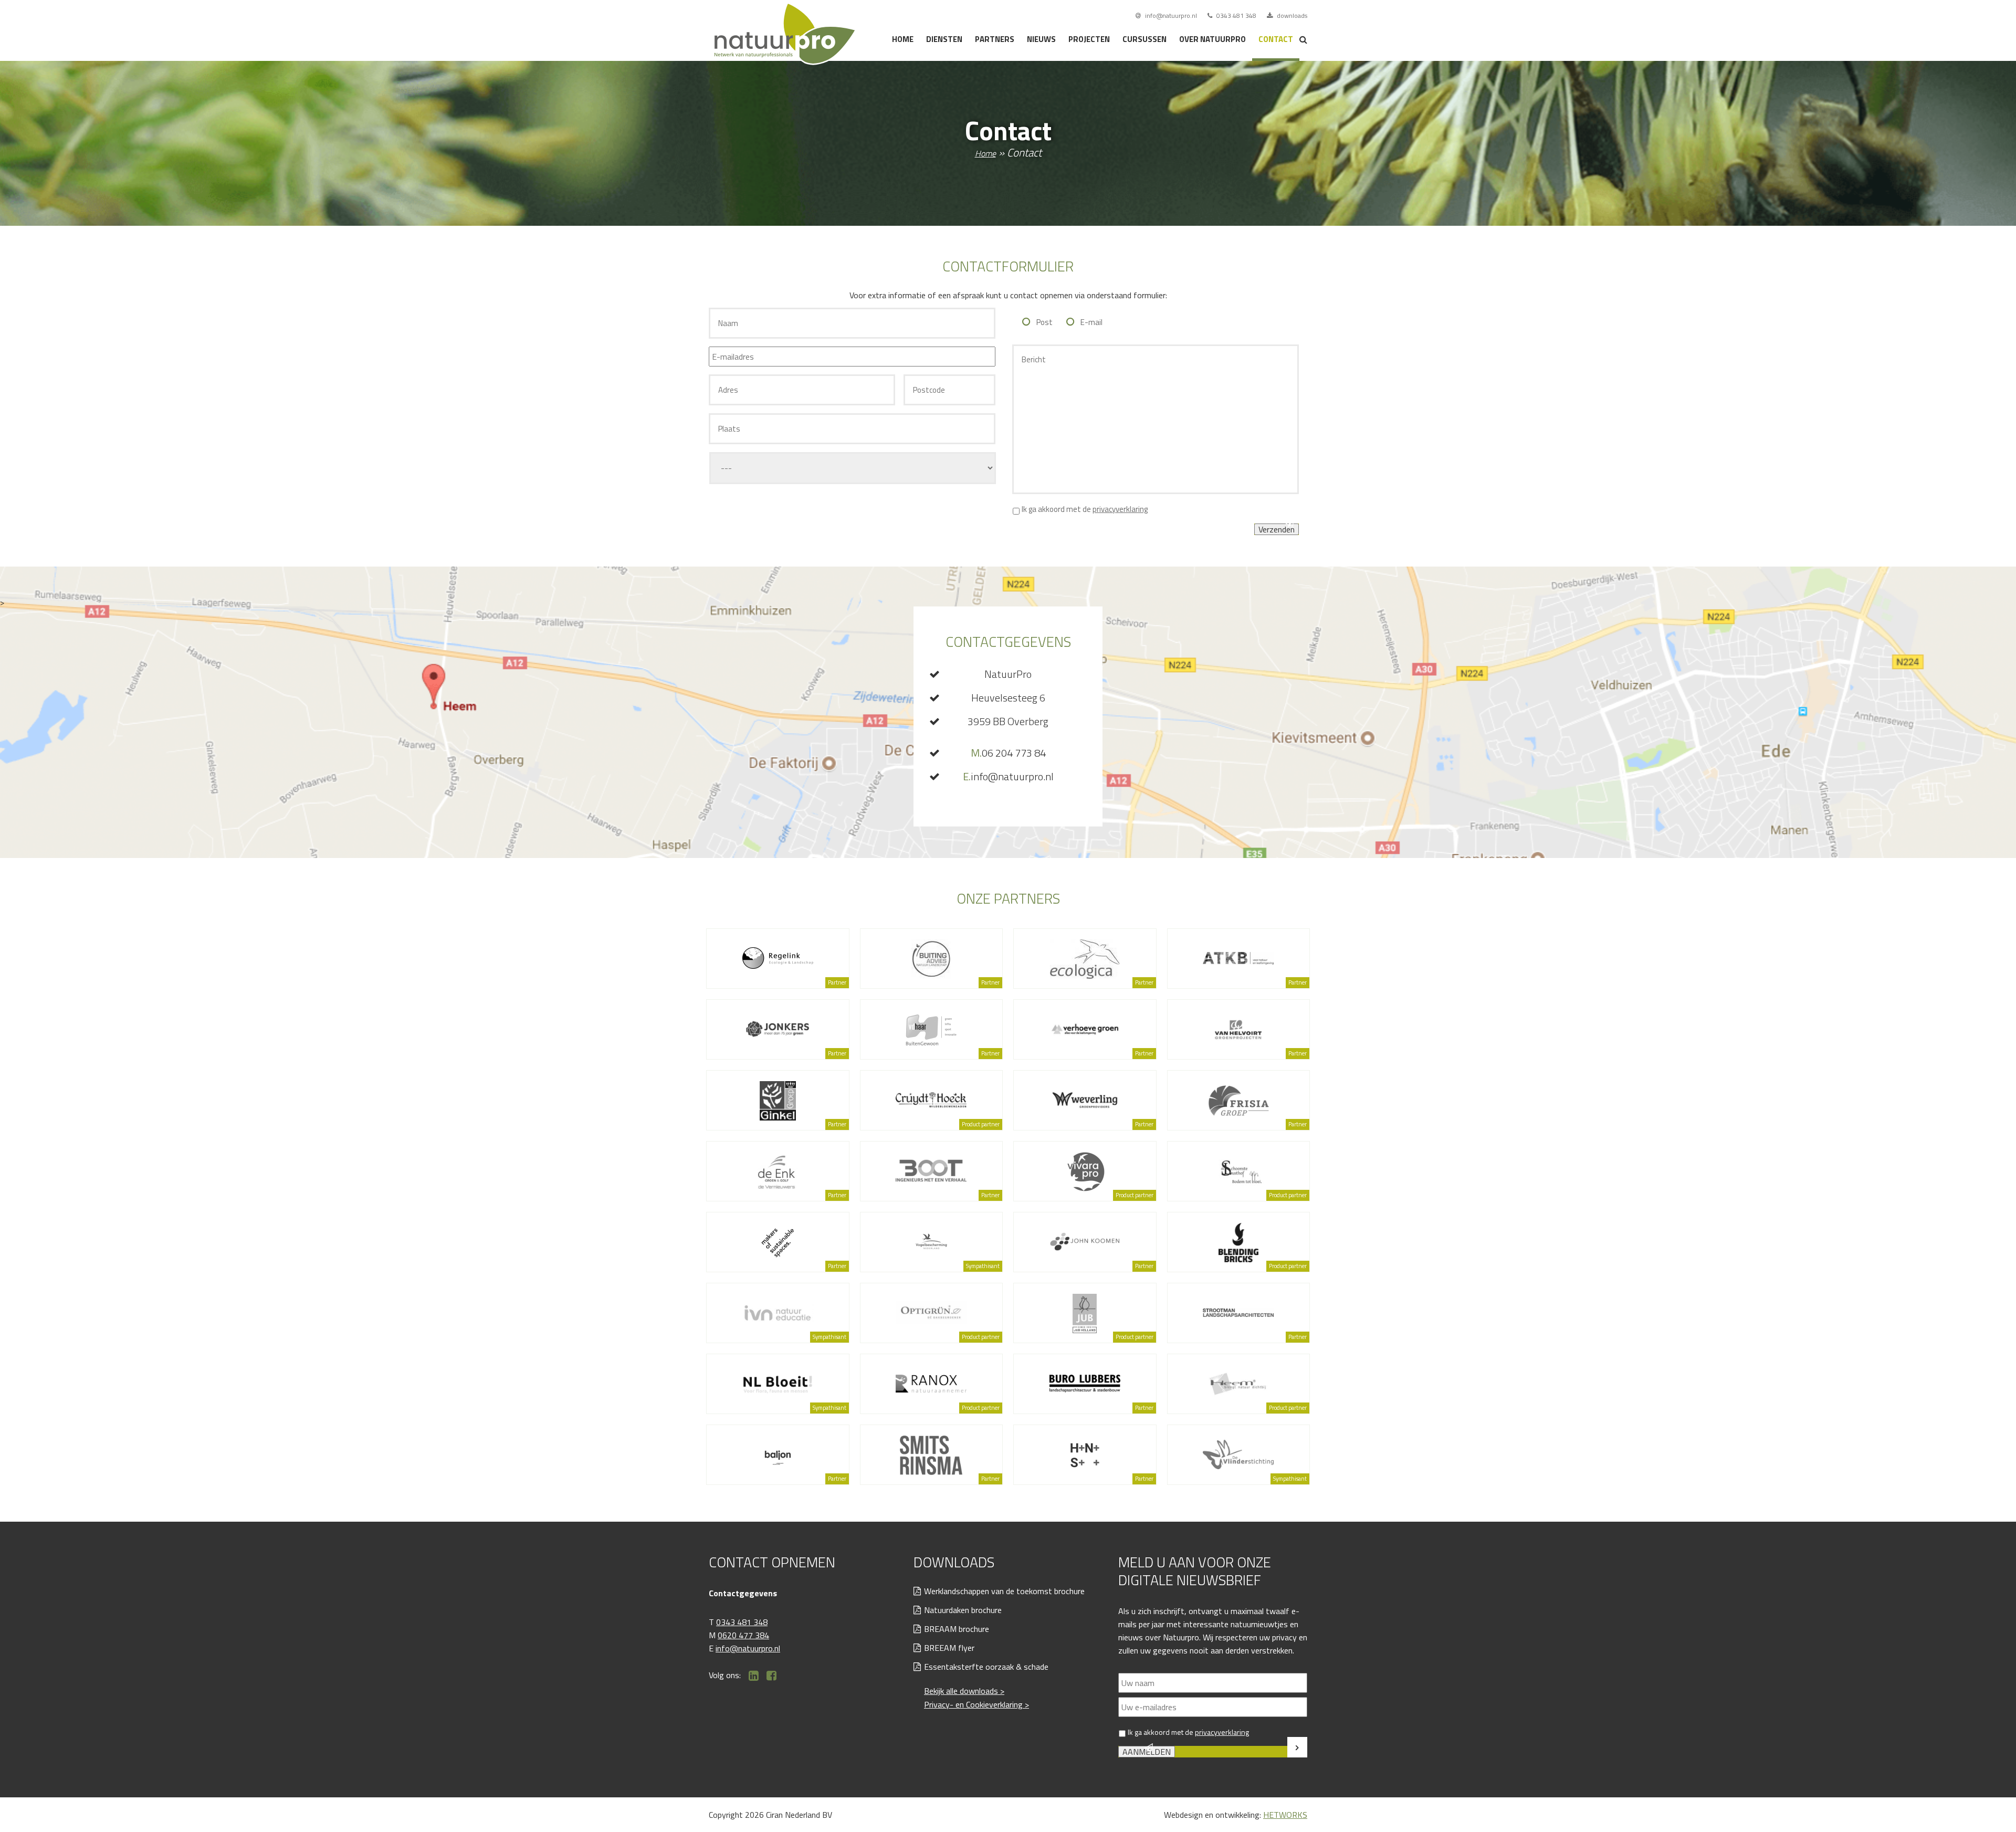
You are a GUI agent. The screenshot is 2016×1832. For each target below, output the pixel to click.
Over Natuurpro (1212, 39)
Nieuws (1041, 39)
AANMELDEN (1147, 1752)
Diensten (944, 39)
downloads (1291, 15)
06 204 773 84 (1008, 753)
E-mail (1091, 322)
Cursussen (1144, 39)
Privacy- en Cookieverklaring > (976, 1704)
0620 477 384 (743, 1635)
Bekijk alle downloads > (964, 1691)
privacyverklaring (1120, 509)
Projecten (1089, 39)
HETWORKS (1285, 1815)
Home (903, 39)
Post (1044, 322)
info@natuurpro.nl (1170, 15)
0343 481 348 (1236, 15)
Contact (1276, 39)
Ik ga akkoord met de (1085, 509)
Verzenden (1277, 529)
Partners (995, 39)
